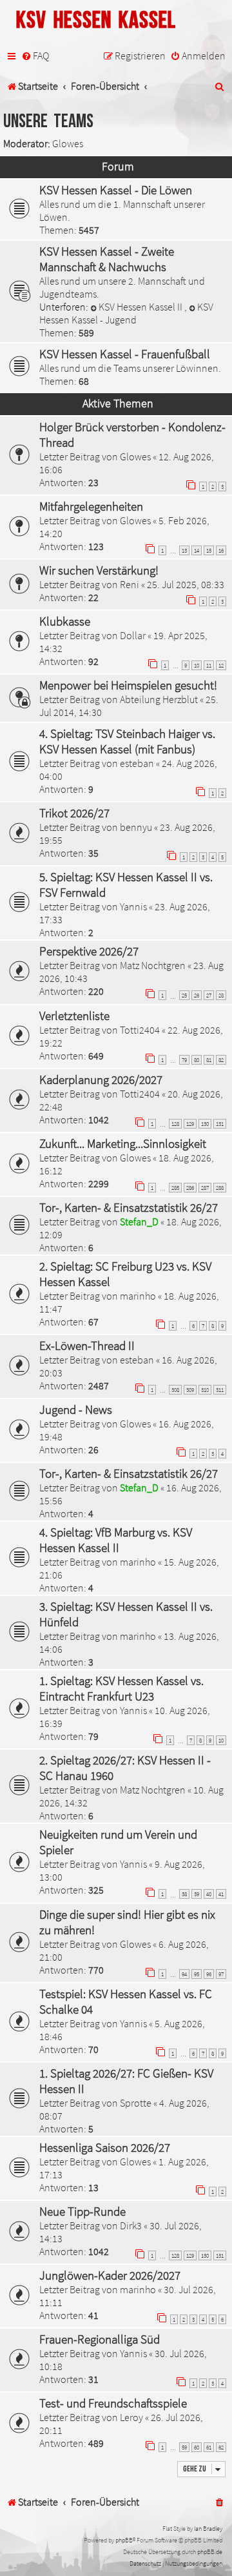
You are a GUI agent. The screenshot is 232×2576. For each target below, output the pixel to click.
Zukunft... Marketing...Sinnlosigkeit (123, 1143)
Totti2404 (140, 1030)
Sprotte (136, 2103)
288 (220, 1188)
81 (209, 1060)
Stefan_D (139, 1222)
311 (220, 1390)
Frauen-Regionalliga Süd (100, 2339)
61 (209, 2447)
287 (205, 1188)
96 (209, 1974)
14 (197, 550)
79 (184, 1060)
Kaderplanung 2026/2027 (101, 1079)
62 (221, 2447)
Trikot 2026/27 (74, 813)
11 (209, 665)
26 (197, 995)
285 (175, 1188)
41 (221, 1894)
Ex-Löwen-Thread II (87, 1345)
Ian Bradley (208, 2529)
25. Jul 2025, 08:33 (186, 584)
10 (197, 665)
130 (205, 1124)
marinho (138, 1296)
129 (190, 1124)
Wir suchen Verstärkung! (99, 570)
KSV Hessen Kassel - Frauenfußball (125, 354)
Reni (130, 584)
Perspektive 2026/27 (89, 951)
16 (221, 550)
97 (221, 1974)
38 (184, 1894)
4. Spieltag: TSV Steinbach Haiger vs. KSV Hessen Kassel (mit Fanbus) (127, 741)
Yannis (133, 906)
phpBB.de (210, 2552)
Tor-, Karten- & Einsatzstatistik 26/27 (129, 1207)
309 (190, 1390)
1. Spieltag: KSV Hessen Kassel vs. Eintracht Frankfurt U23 (121, 1688)
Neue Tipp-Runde (82, 2211)
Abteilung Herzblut (159, 699)
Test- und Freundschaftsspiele (113, 2403)
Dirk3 (131, 2225)
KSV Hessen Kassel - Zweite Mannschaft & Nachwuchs (107, 259)
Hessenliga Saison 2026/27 (105, 2147)
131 (220, 1124)
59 (184, 2447)
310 (205, 1390)
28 (221, 995)
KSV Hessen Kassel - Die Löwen (116, 190)
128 (175, 1124)
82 (221, 1060)
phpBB (124, 2540)
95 (197, 1974)
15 (209, 550)
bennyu (136, 827)
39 (197, 1894)
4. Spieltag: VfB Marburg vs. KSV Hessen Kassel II (116, 1540)
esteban (137, 763)
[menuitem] (35, 56)
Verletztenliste (74, 1016)
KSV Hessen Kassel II (141, 307)
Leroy (131, 2417)
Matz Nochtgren (153, 965)
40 (209, 1894)
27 (209, 995)
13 (184, 550)
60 (197, 2447)
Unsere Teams (48, 122)
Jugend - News (76, 1409)
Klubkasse (65, 621)
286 (190, 1188)
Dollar (133, 635)
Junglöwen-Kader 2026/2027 (110, 2275)
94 (184, 1974)
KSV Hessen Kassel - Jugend (126, 313)
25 (184, 995)
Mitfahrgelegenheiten (91, 506)
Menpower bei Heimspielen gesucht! (128, 685)
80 (197, 1060)
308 (175, 1390)
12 (221, 665)
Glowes (68, 143)
